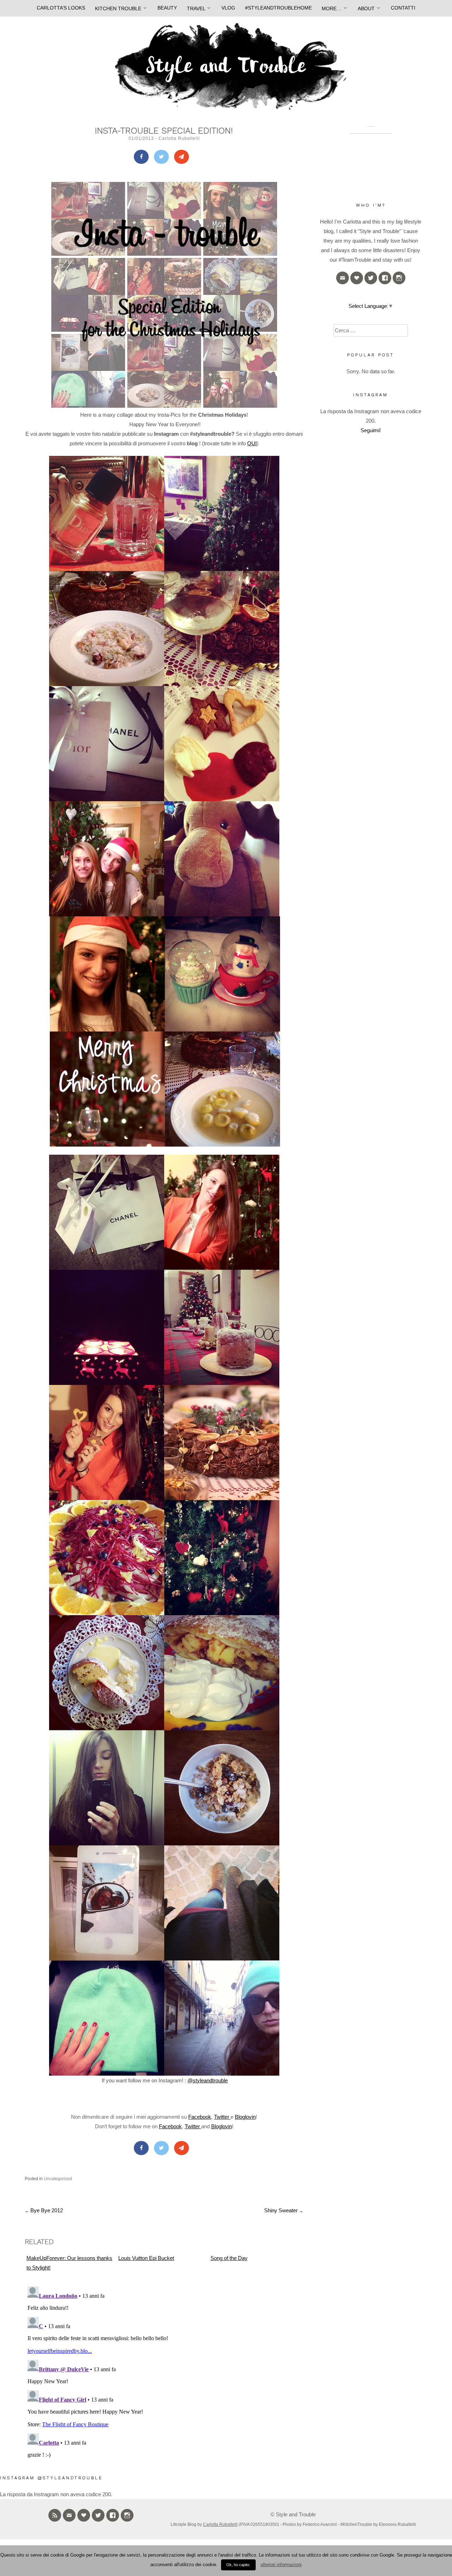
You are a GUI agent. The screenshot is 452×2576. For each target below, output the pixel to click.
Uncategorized (58, 2179)
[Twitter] (161, 157)
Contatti (403, 8)
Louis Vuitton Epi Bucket (146, 2258)
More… (332, 8)
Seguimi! (371, 430)
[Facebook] (141, 157)
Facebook (200, 2117)
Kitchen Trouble (118, 8)
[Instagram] (399, 278)
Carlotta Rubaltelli (179, 138)
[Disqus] (164, 2372)
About (366, 8)
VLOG (228, 8)
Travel (196, 8)
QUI (252, 443)
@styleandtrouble (208, 2080)
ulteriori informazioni (281, 2565)
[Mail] (182, 157)
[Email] (343, 278)
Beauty (167, 8)
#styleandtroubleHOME (278, 8)
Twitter (222, 2117)
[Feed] (55, 2515)
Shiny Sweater (284, 2210)
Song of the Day (229, 2258)
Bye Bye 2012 (44, 2210)
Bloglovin (245, 2117)
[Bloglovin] (357, 278)
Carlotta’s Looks (61, 8)
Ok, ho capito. (238, 2565)
